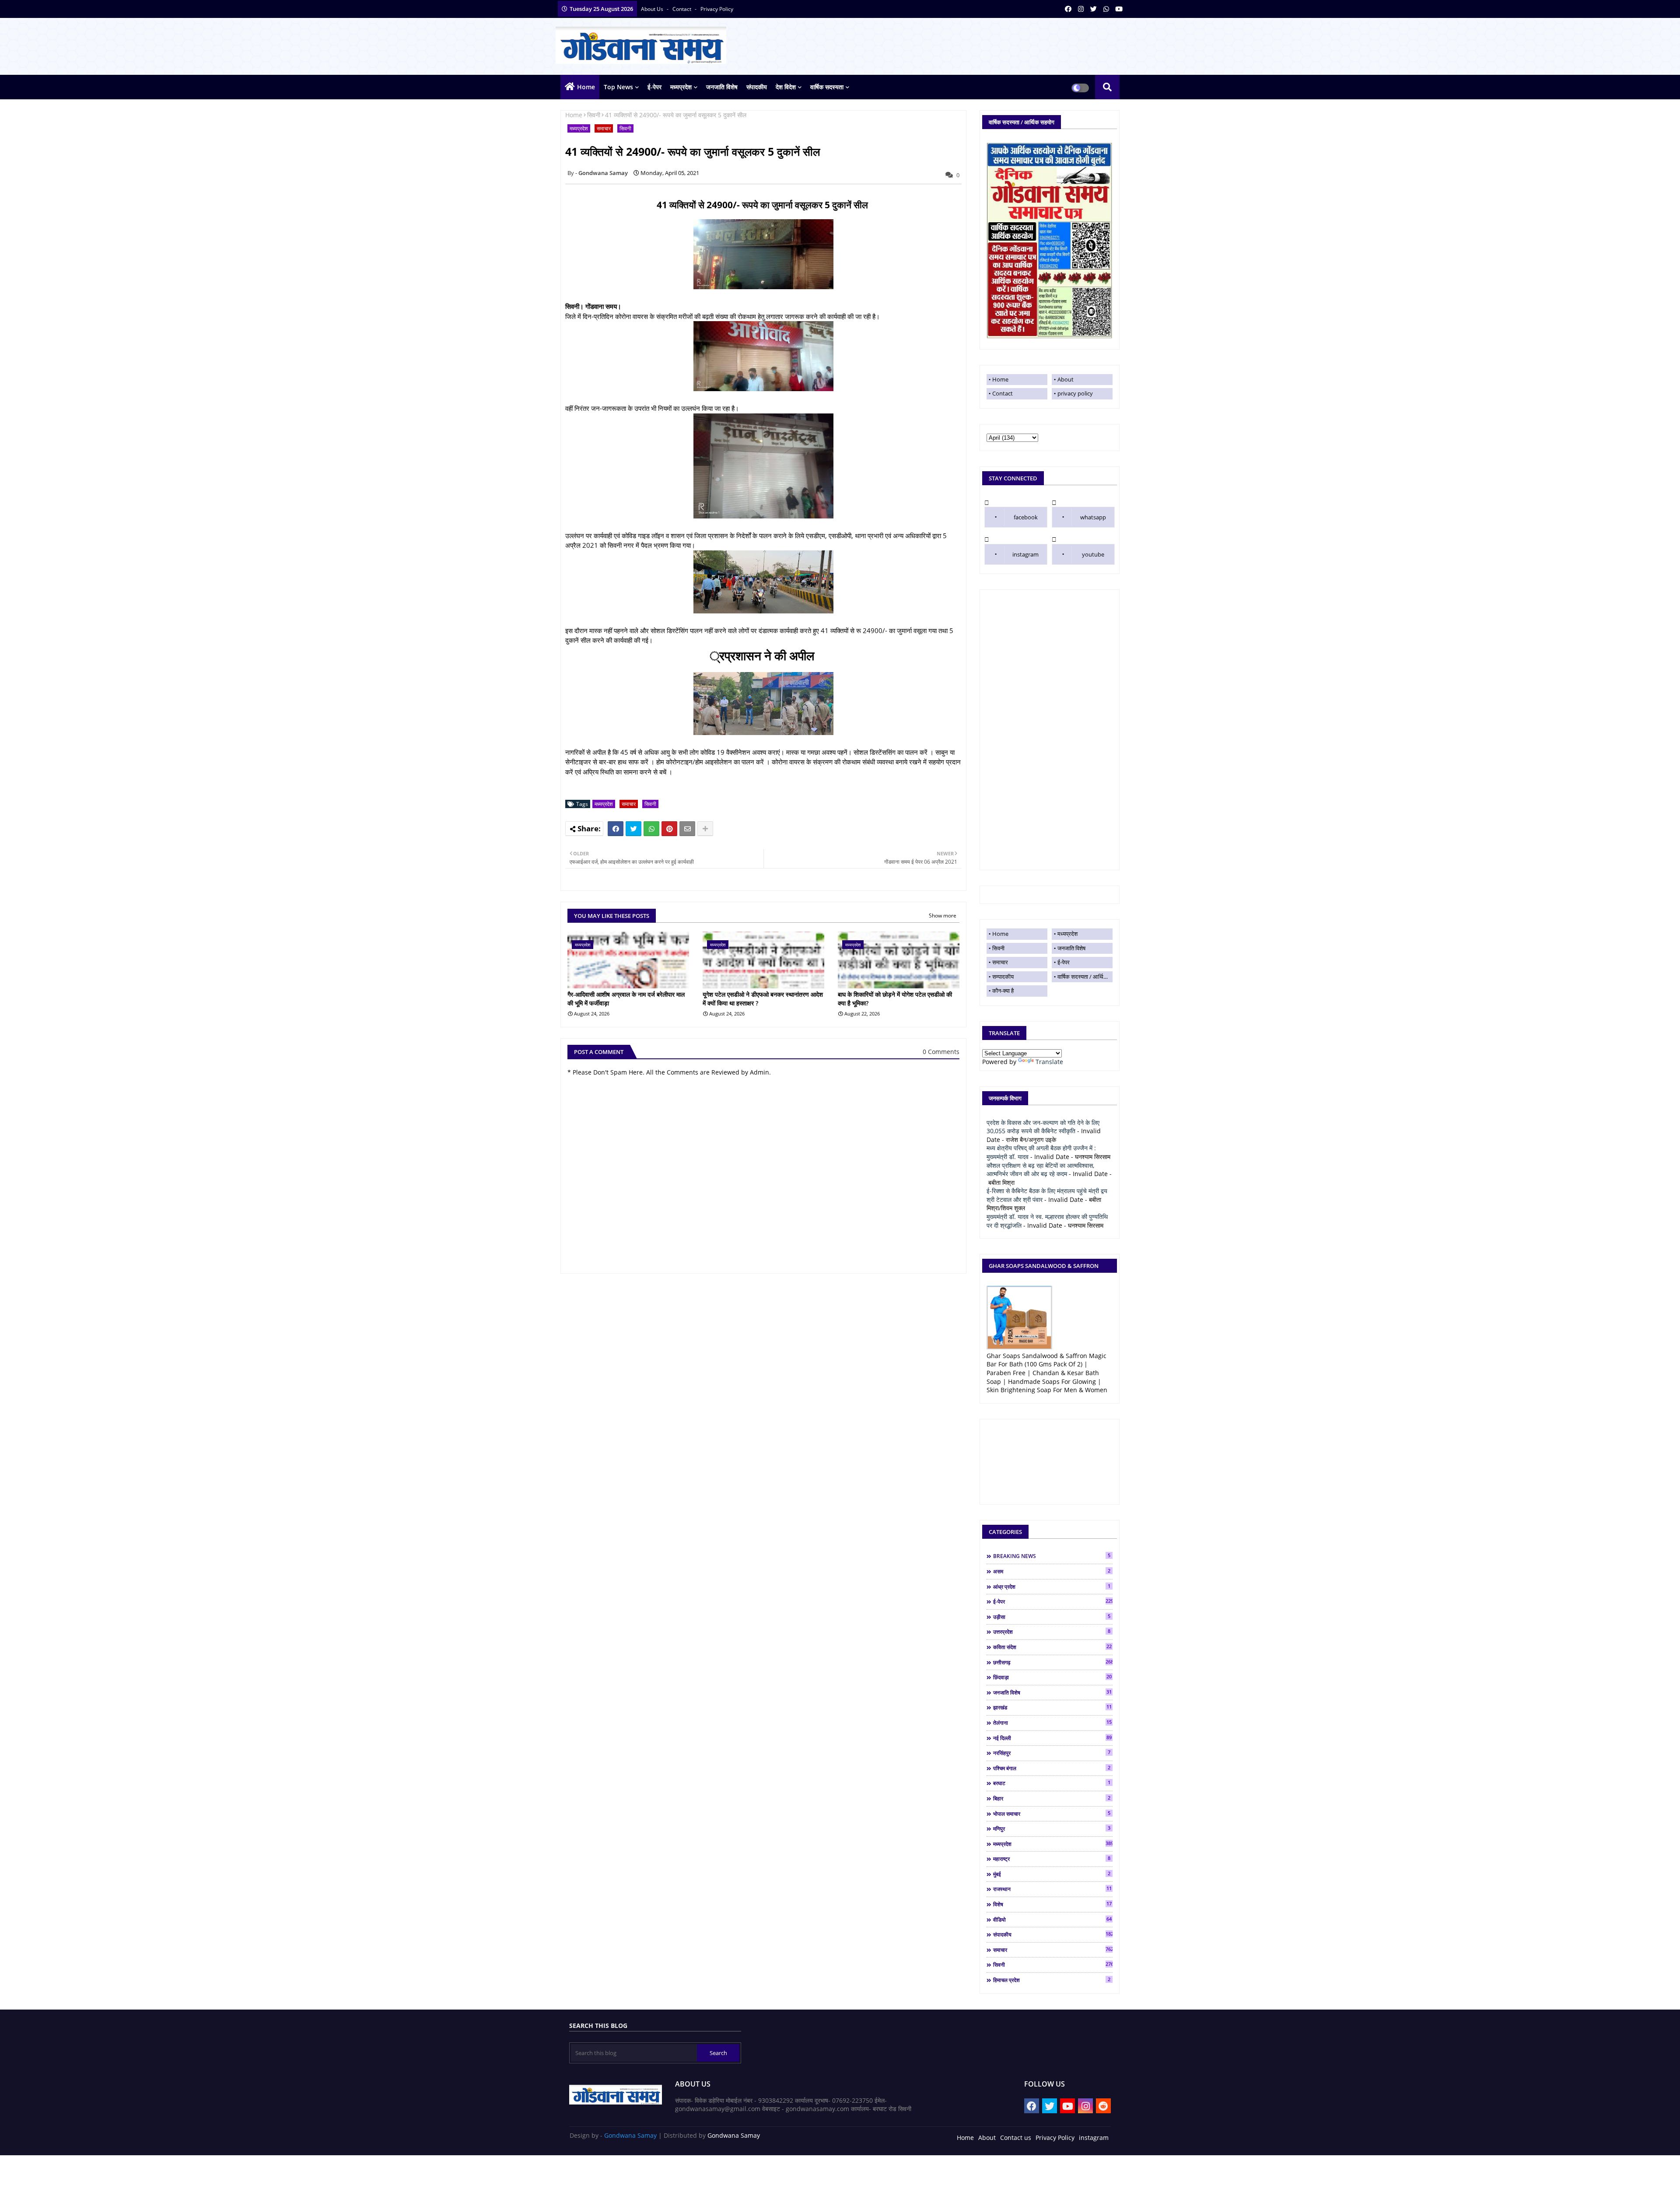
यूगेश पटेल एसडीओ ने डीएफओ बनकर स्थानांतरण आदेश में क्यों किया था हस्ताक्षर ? (763, 999)
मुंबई (1052, 1874)
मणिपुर (1052, 1828)
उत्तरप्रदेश (1052, 1632)
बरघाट (1052, 1783)
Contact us (1016, 2138)
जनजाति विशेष (722, 87)
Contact (1003, 393)
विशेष (1052, 1904)
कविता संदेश (1052, 1647)
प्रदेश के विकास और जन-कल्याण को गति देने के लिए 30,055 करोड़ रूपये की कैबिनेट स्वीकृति (1043, 1127)
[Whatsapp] (651, 829)
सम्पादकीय (1003, 977)
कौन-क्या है (1003, 991)
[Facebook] (616, 829)
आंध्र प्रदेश (1052, 1586)
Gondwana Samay (630, 2135)
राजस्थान (1052, 1889)
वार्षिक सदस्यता (827, 87)
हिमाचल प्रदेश (1052, 1980)
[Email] (687, 829)
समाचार (604, 128)
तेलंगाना (1052, 1723)
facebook (1026, 517)
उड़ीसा (1052, 1617)
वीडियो (1052, 1919)
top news (618, 87)
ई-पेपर (654, 87)
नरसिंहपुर (1052, 1753)
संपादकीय (757, 87)
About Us (653, 9)
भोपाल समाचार (1052, 1814)
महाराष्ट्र (1052, 1859)
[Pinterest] (669, 829)
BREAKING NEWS (1052, 1556)
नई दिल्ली (1052, 1738)
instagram (1025, 554)
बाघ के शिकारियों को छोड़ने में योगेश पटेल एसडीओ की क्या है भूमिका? (895, 999)
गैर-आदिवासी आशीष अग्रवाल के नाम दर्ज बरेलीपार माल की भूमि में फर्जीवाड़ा (626, 999)
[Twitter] (633, 829)
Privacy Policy (1055, 2138)
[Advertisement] (1050, 730)
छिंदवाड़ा (1052, 1677)
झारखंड (1052, 1707)
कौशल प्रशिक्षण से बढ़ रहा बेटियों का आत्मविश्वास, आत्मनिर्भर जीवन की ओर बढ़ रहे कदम (1040, 1170)
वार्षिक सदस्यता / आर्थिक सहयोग (1085, 977)
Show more (943, 916)
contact (682, 9)
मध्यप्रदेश (681, 87)
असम (1052, 1571)
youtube (1093, 554)
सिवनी (594, 115)
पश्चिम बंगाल (1052, 1768)
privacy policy (717, 9)
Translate (1049, 1062)
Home (586, 87)
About (1066, 379)
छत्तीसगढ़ (1053, 1662)
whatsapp (1093, 517)
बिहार (1052, 1798)
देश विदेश (786, 87)
